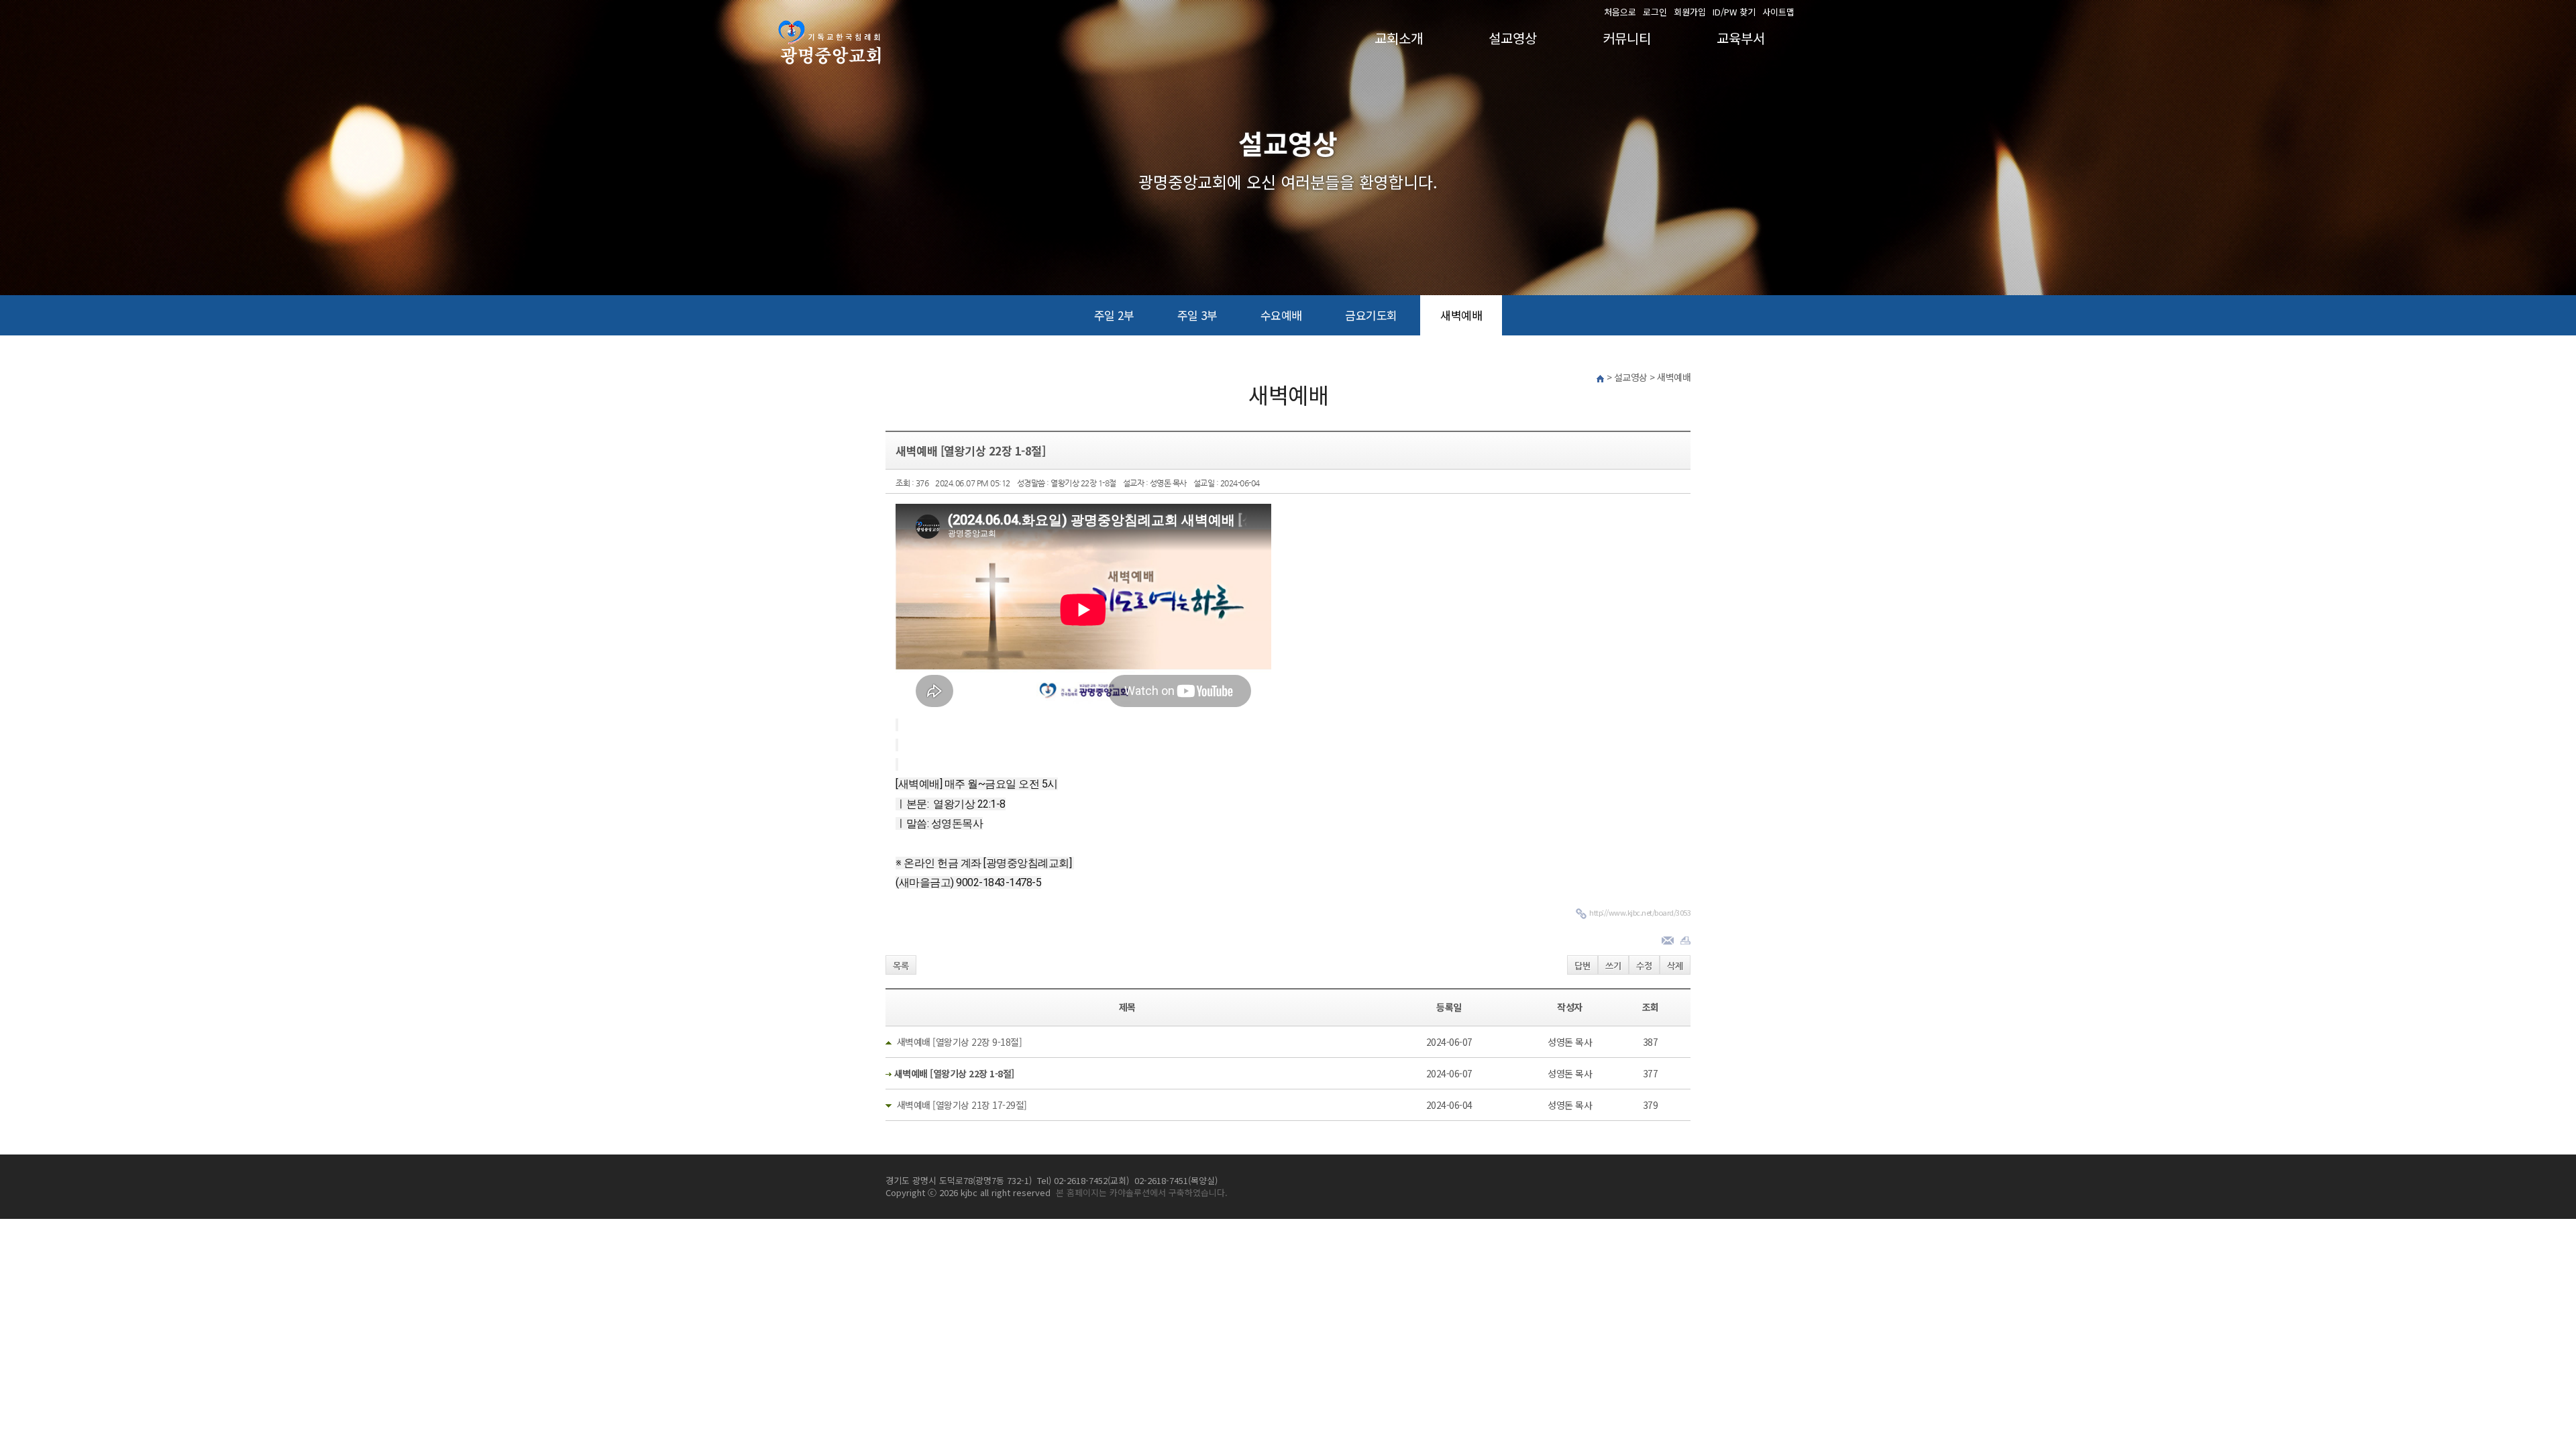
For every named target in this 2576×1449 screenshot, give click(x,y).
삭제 (1675, 966)
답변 (1582, 966)
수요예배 (1281, 315)
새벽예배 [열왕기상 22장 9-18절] (960, 1042)
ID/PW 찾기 (1734, 12)
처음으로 (1620, 12)
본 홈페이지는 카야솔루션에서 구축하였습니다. (1142, 1192)
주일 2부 (1114, 315)
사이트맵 (1778, 12)
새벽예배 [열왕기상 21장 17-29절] (962, 1105)
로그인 (1655, 12)
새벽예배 (1461, 315)
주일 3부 (1197, 315)
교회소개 (1399, 38)
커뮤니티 (1627, 38)
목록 (901, 966)
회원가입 (1690, 12)
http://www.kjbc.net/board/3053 (1640, 912)
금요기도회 (1371, 315)
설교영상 (1513, 38)
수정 (1644, 966)
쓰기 (1613, 966)
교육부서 (1741, 38)
